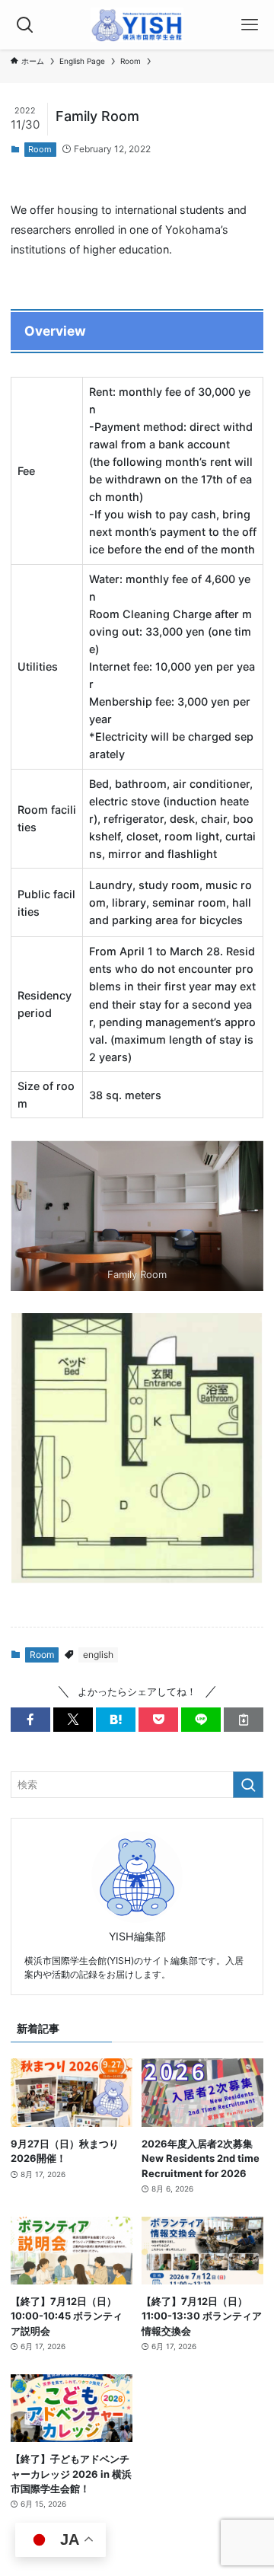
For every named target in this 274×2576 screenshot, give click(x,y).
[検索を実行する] (248, 1785)
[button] (30, 1720)
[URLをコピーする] (244, 1720)
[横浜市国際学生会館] (137, 25)
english (98, 1655)
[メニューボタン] (249, 25)
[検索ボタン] (25, 25)
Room (40, 149)
